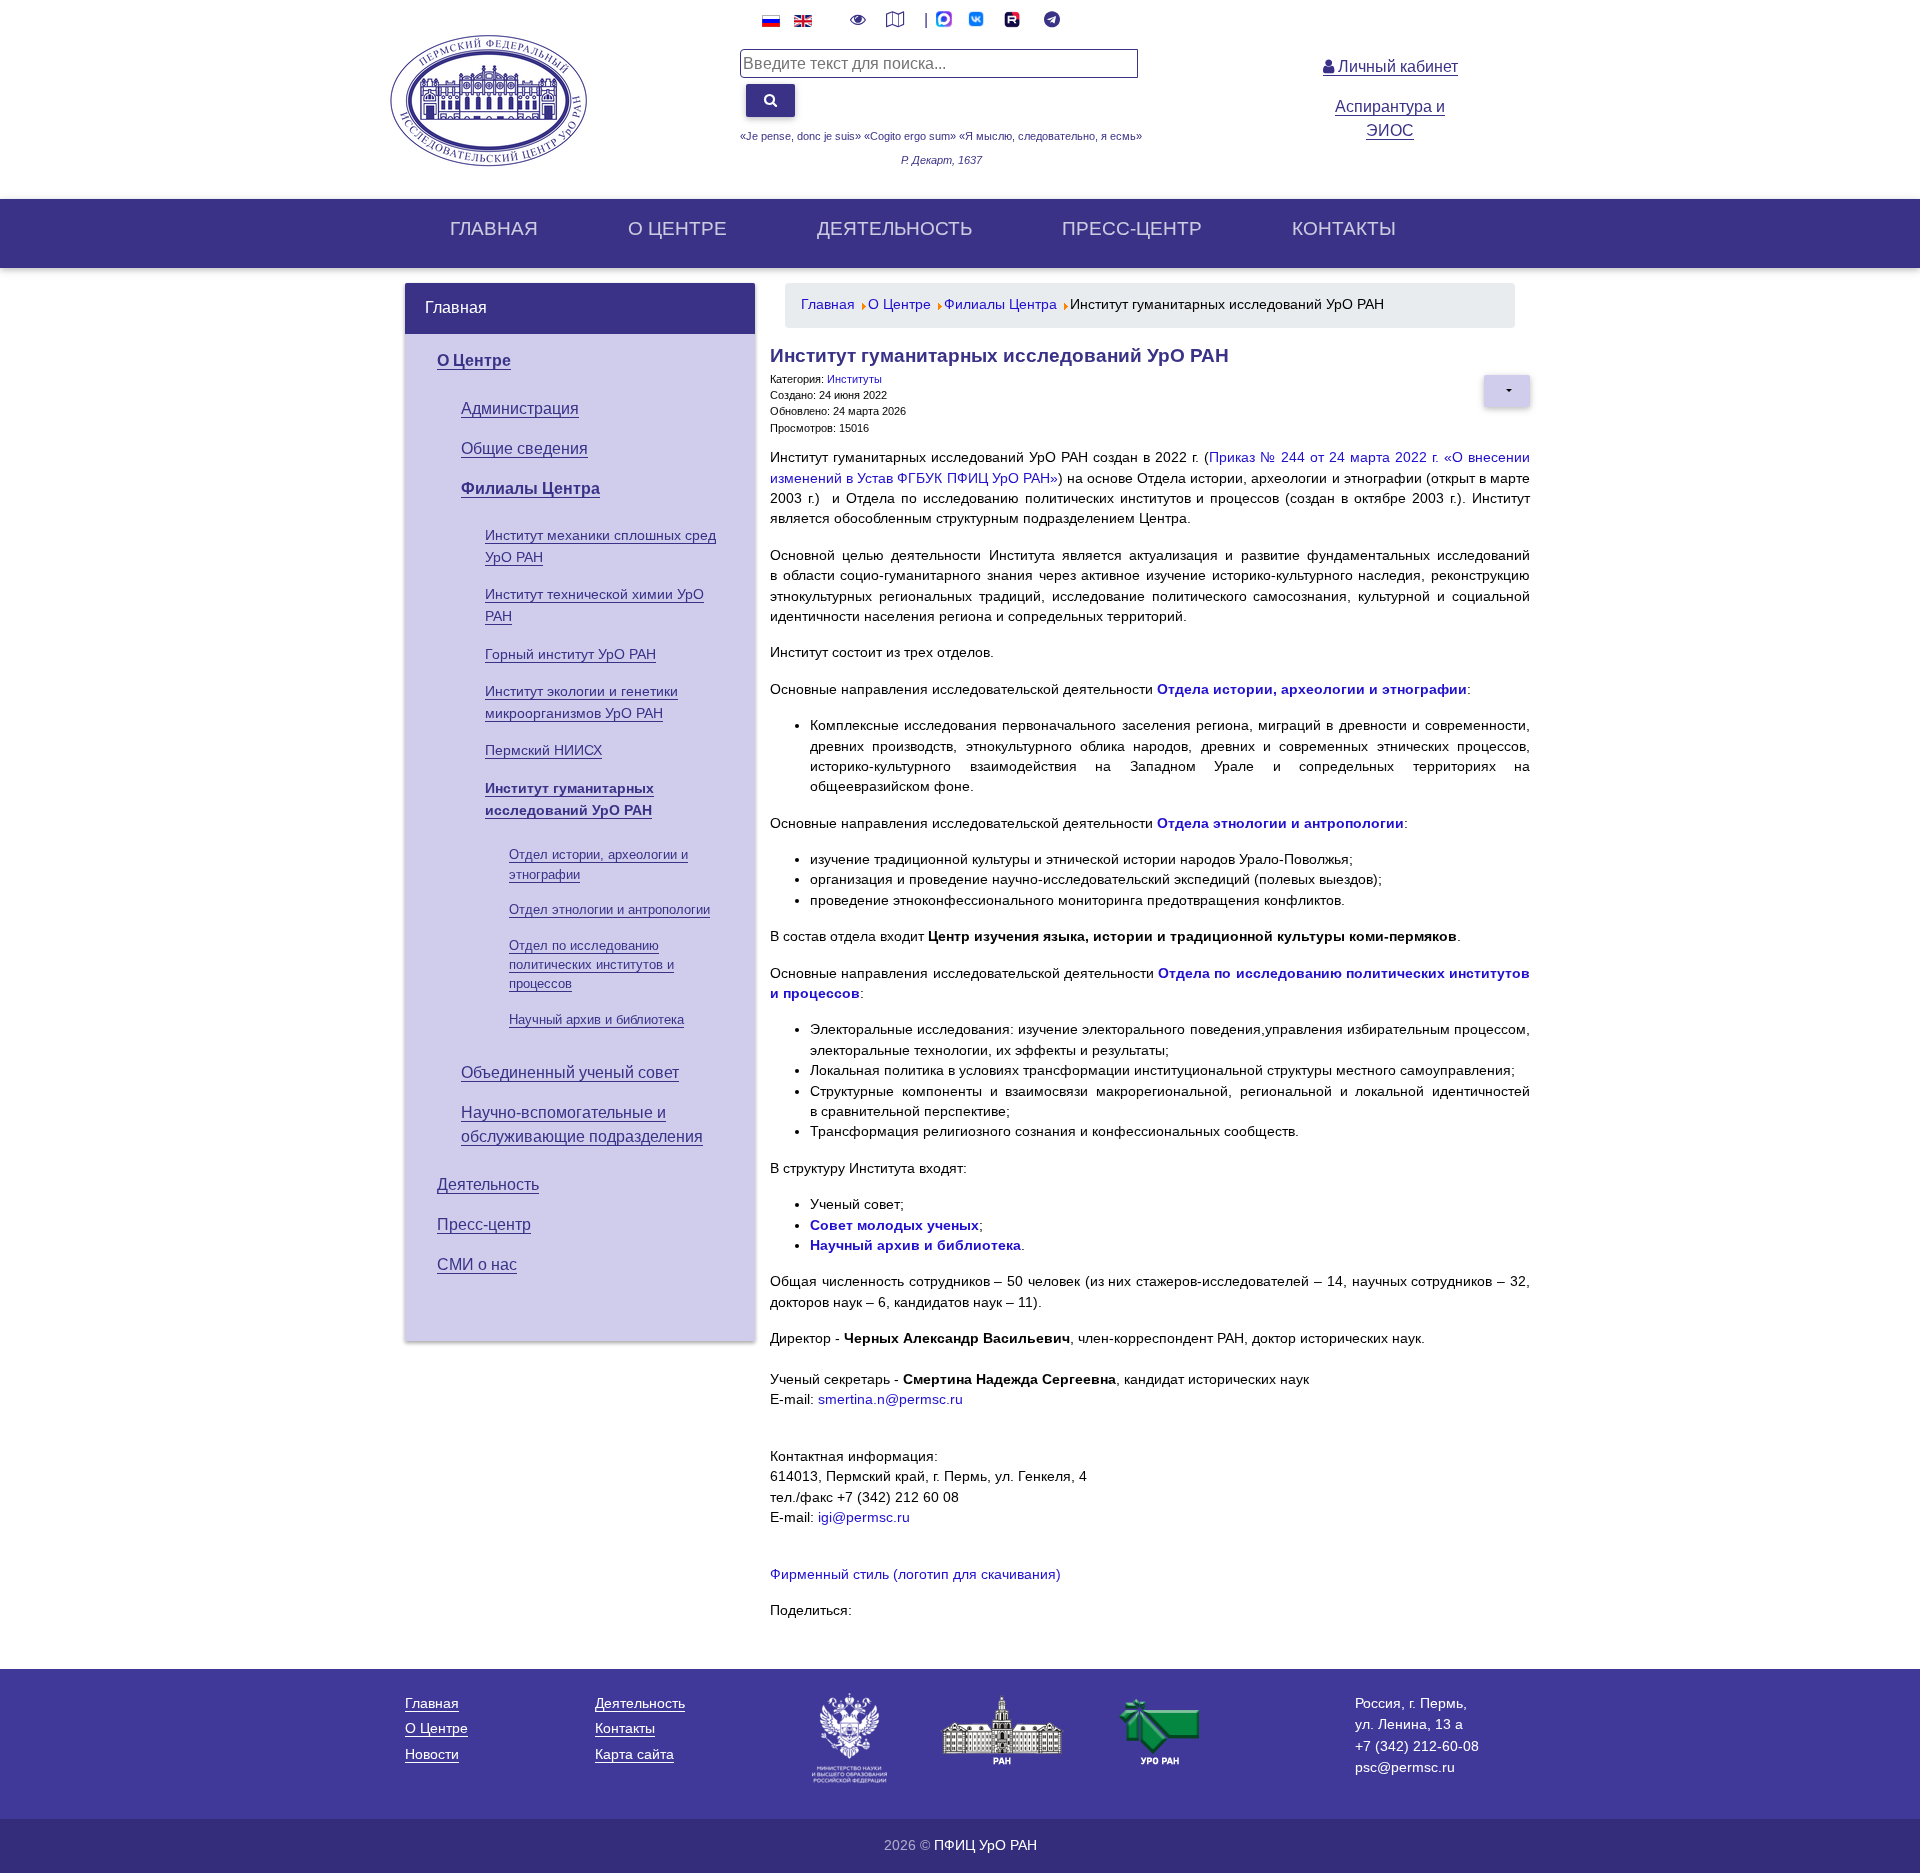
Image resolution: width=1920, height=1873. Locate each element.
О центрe (677, 228)
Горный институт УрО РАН (570, 654)
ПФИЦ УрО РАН (985, 1845)
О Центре (474, 360)
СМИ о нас (477, 1264)
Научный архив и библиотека (596, 1019)
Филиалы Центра (530, 488)
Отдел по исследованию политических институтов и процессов (591, 965)
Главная (494, 228)
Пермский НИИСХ (543, 750)
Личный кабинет (1396, 66)
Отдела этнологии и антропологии (1280, 823)
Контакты (1344, 228)
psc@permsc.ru (1405, 1767)
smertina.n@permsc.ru (890, 1399)
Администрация (520, 408)
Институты (854, 379)
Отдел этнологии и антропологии (609, 909)
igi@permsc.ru (864, 1517)
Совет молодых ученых (894, 1225)
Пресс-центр (1132, 228)
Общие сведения (524, 448)
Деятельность (894, 228)
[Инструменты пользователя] (1507, 391)
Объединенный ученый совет (570, 1072)
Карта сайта (634, 1754)
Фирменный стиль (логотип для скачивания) (915, 1574)
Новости (432, 1754)
